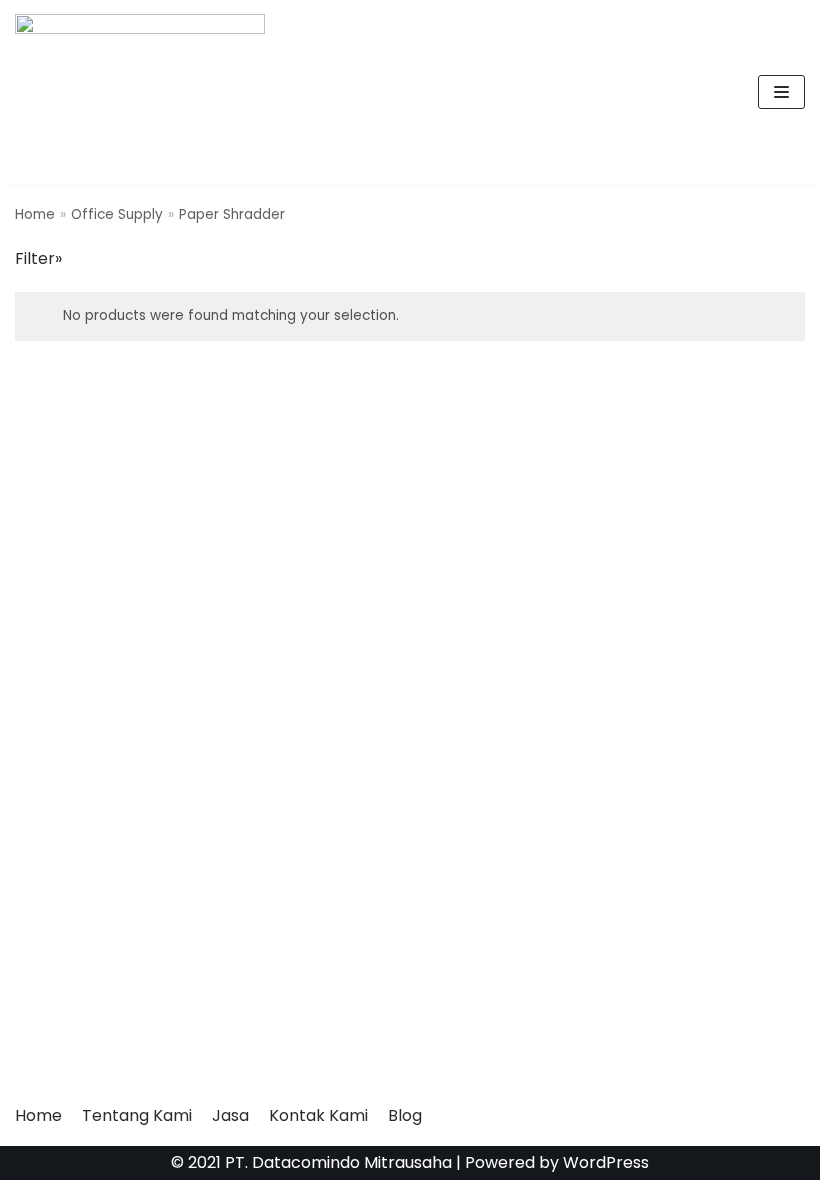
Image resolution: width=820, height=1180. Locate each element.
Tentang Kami (137, 1115)
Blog (405, 1115)
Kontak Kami (318, 1115)
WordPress (606, 1162)
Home (35, 214)
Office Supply (117, 214)
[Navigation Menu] (781, 92)
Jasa (230, 1115)
